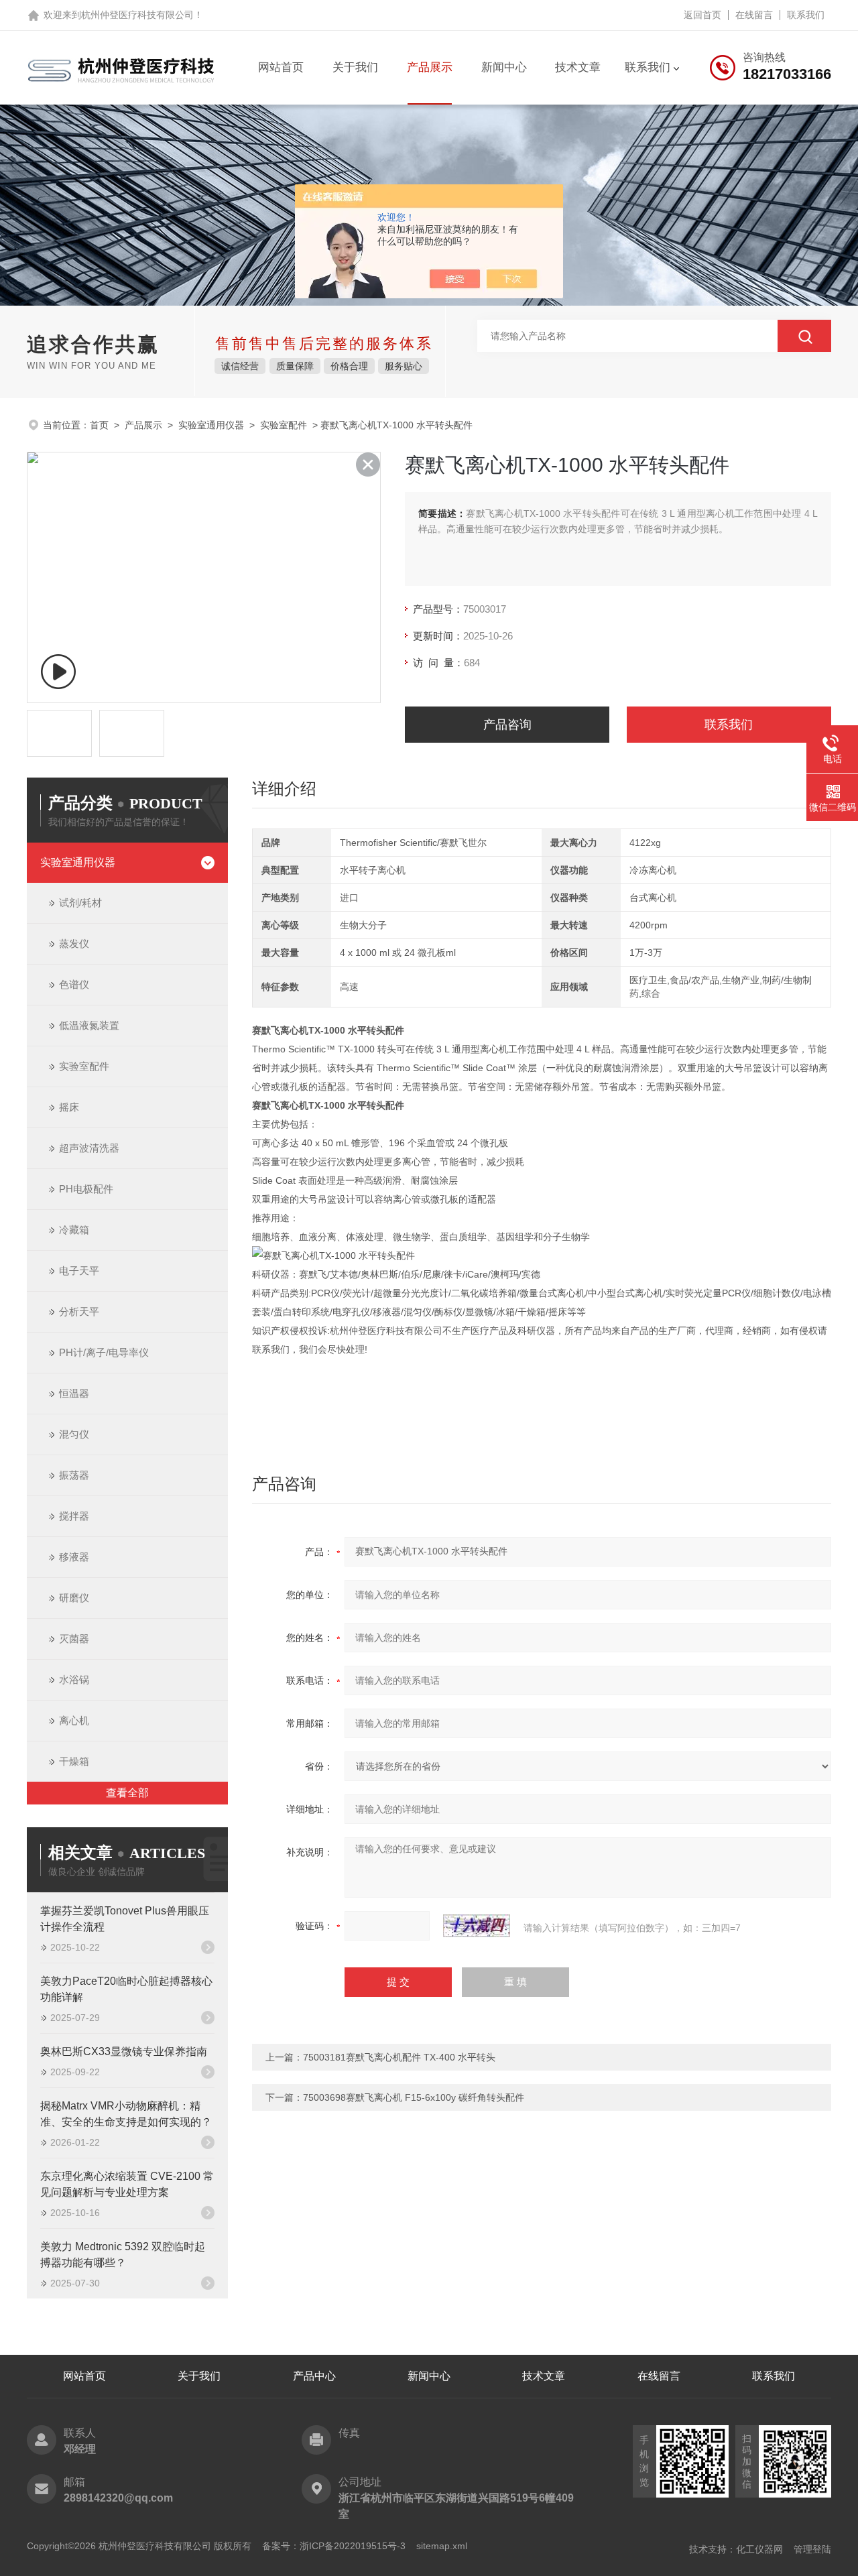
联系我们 (806, 15)
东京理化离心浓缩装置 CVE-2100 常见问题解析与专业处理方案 (127, 2184)
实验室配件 (284, 425)
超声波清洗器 (89, 1148)
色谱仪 (74, 984)
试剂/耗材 (80, 903)
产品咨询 (507, 725)
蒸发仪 (74, 943)
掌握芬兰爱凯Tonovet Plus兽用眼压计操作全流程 (125, 1919)
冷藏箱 (74, 1230)
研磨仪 (74, 1598)
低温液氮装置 (89, 1025)
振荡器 (74, 1475)
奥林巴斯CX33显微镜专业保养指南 (124, 2051)
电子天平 (79, 1271)
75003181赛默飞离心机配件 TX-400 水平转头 (399, 2057)
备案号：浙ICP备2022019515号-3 (334, 2546)
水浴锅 (74, 1679)
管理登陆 (812, 2549)
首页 (99, 425)
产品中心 (314, 2376)
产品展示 (430, 67)
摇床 (69, 1107)
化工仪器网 (759, 2549)
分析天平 (79, 1311)
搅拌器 (74, 1516)
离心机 (74, 1720)
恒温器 (74, 1393)
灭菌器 (74, 1639)
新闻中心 (504, 67)
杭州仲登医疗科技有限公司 (137, 15)
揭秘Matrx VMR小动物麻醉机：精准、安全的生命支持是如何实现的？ (126, 2114)
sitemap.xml (442, 2546)
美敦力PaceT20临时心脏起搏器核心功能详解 (126, 1989)
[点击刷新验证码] (477, 1926)
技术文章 (578, 67)
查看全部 (127, 1793)
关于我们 (355, 67)
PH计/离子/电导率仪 (104, 1352)
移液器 (74, 1557)
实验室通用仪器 (211, 425)
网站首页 (281, 67)
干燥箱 (74, 1761)
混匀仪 (74, 1434)
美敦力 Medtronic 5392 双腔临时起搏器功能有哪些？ (123, 2255)
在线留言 (754, 15)
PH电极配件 (86, 1189)
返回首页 (702, 15)
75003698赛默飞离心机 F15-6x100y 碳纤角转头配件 (414, 2097)
